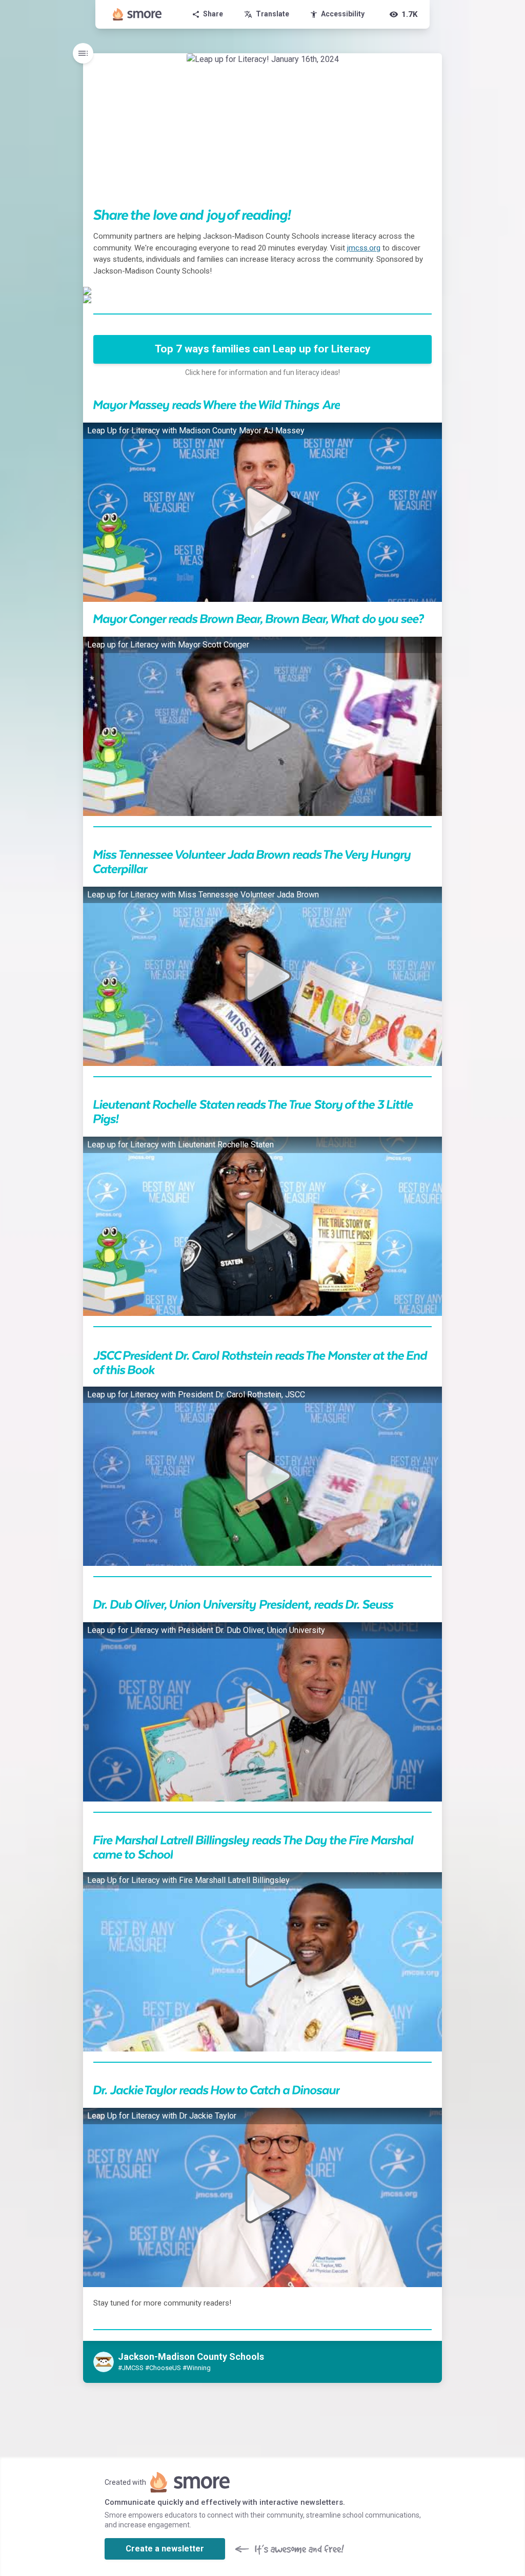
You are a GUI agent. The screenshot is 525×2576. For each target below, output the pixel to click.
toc (83, 53)
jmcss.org (364, 248)
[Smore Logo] (137, 14)
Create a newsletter (165, 2549)
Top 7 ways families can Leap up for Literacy (263, 349)
